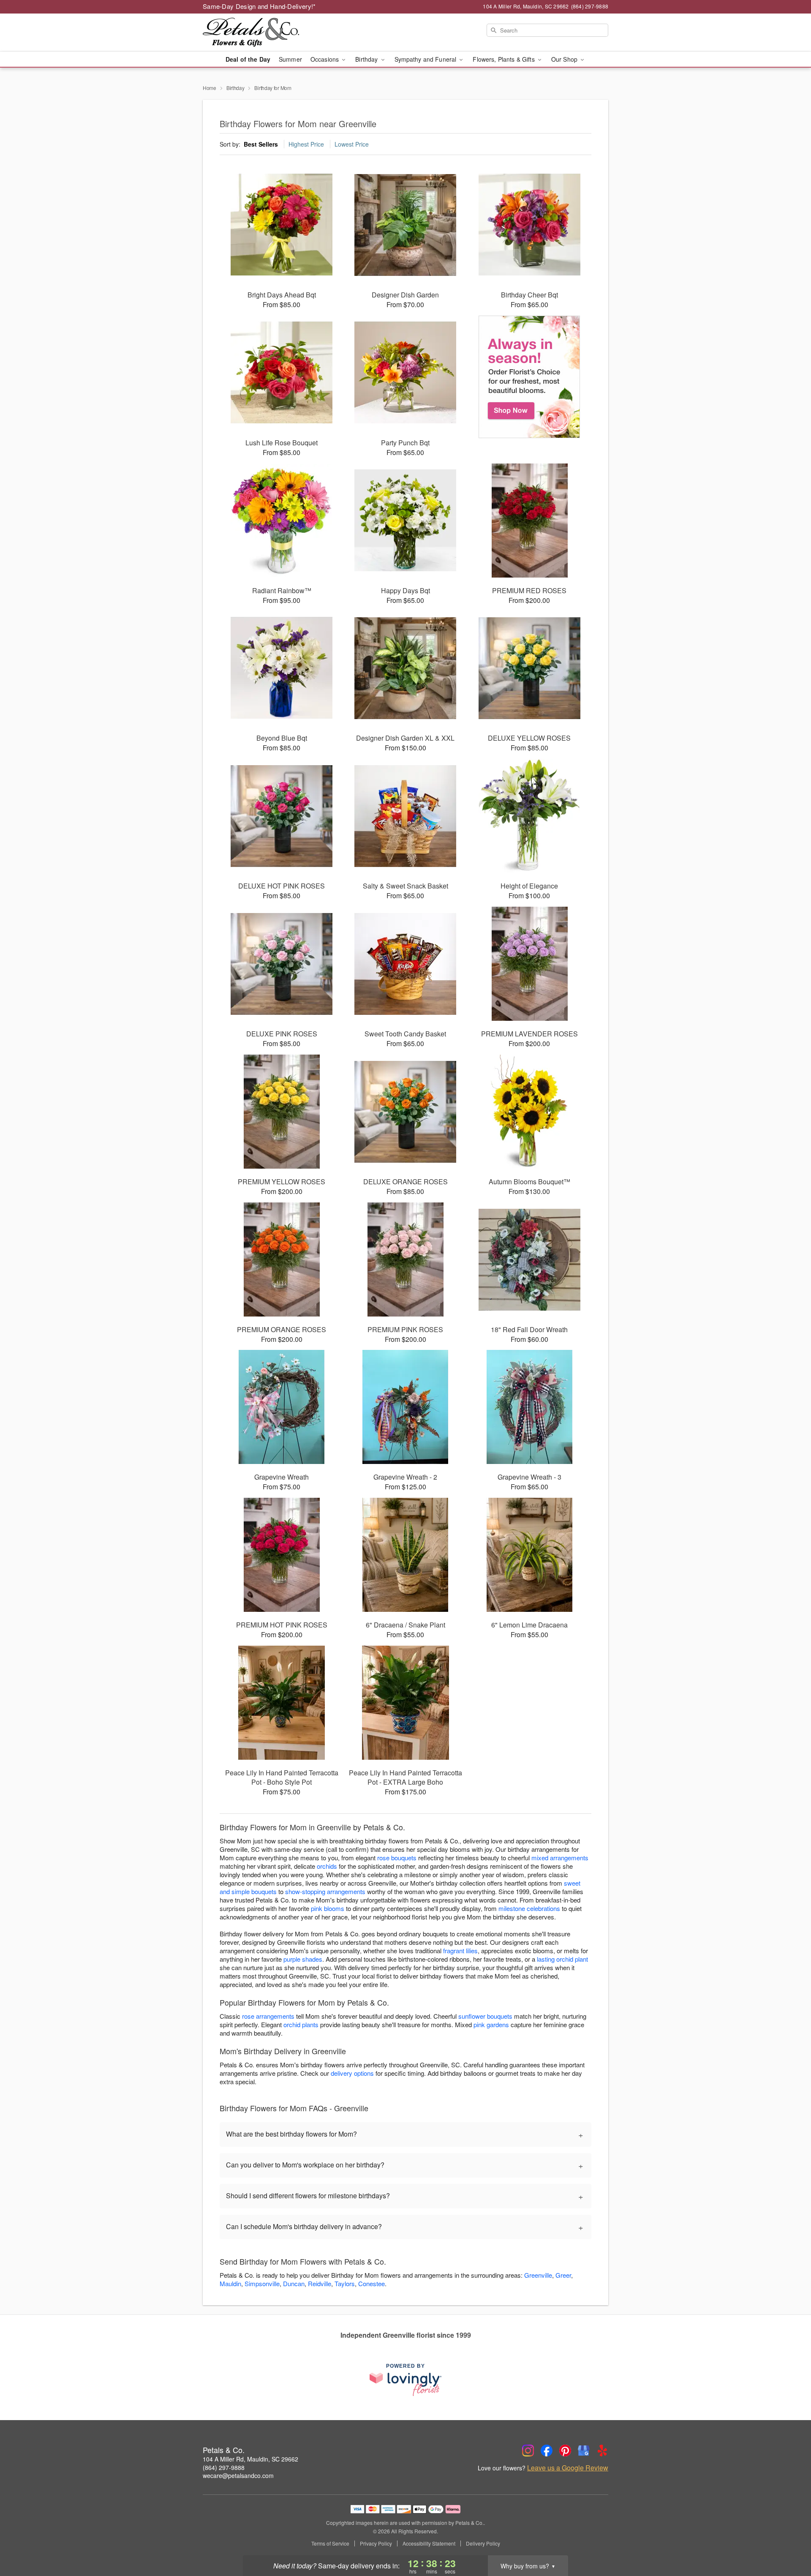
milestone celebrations (529, 1908)
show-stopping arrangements (325, 1891)
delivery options (352, 2073)
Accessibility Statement (429, 2543)
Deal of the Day (248, 59)
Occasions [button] (325, 59)
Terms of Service (330, 2543)
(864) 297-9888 (224, 2467)
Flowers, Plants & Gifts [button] (504, 59)
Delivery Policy (483, 2543)
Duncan (294, 2283)
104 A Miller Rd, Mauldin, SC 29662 (250, 2459)
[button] (789, 2540)
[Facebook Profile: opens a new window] (547, 2451)
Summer (290, 59)
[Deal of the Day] (529, 377)
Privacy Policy (376, 2543)
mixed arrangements (560, 1858)
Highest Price (306, 144)
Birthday (235, 88)
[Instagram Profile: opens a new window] (528, 2451)
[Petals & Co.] (264, 33)
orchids (327, 1866)
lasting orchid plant (562, 1959)
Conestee (371, 2283)
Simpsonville (262, 2283)
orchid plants (301, 2024)
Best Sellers (261, 144)
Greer (563, 2275)
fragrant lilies (460, 1950)
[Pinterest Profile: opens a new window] (565, 2451)
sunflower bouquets (485, 2016)
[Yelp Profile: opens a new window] (602, 2451)
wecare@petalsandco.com (238, 2475)
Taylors (345, 2283)
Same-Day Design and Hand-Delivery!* (259, 6)
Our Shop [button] (565, 59)
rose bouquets (397, 1858)
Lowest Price (352, 144)
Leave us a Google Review (568, 2468)
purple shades (303, 1959)
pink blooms (328, 1908)
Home (210, 88)
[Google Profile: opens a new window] (584, 2451)
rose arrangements (268, 2016)
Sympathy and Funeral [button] (426, 59)
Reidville (320, 2283)
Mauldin (230, 2283)
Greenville (538, 2275)
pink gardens (491, 2024)
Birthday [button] (367, 59)
